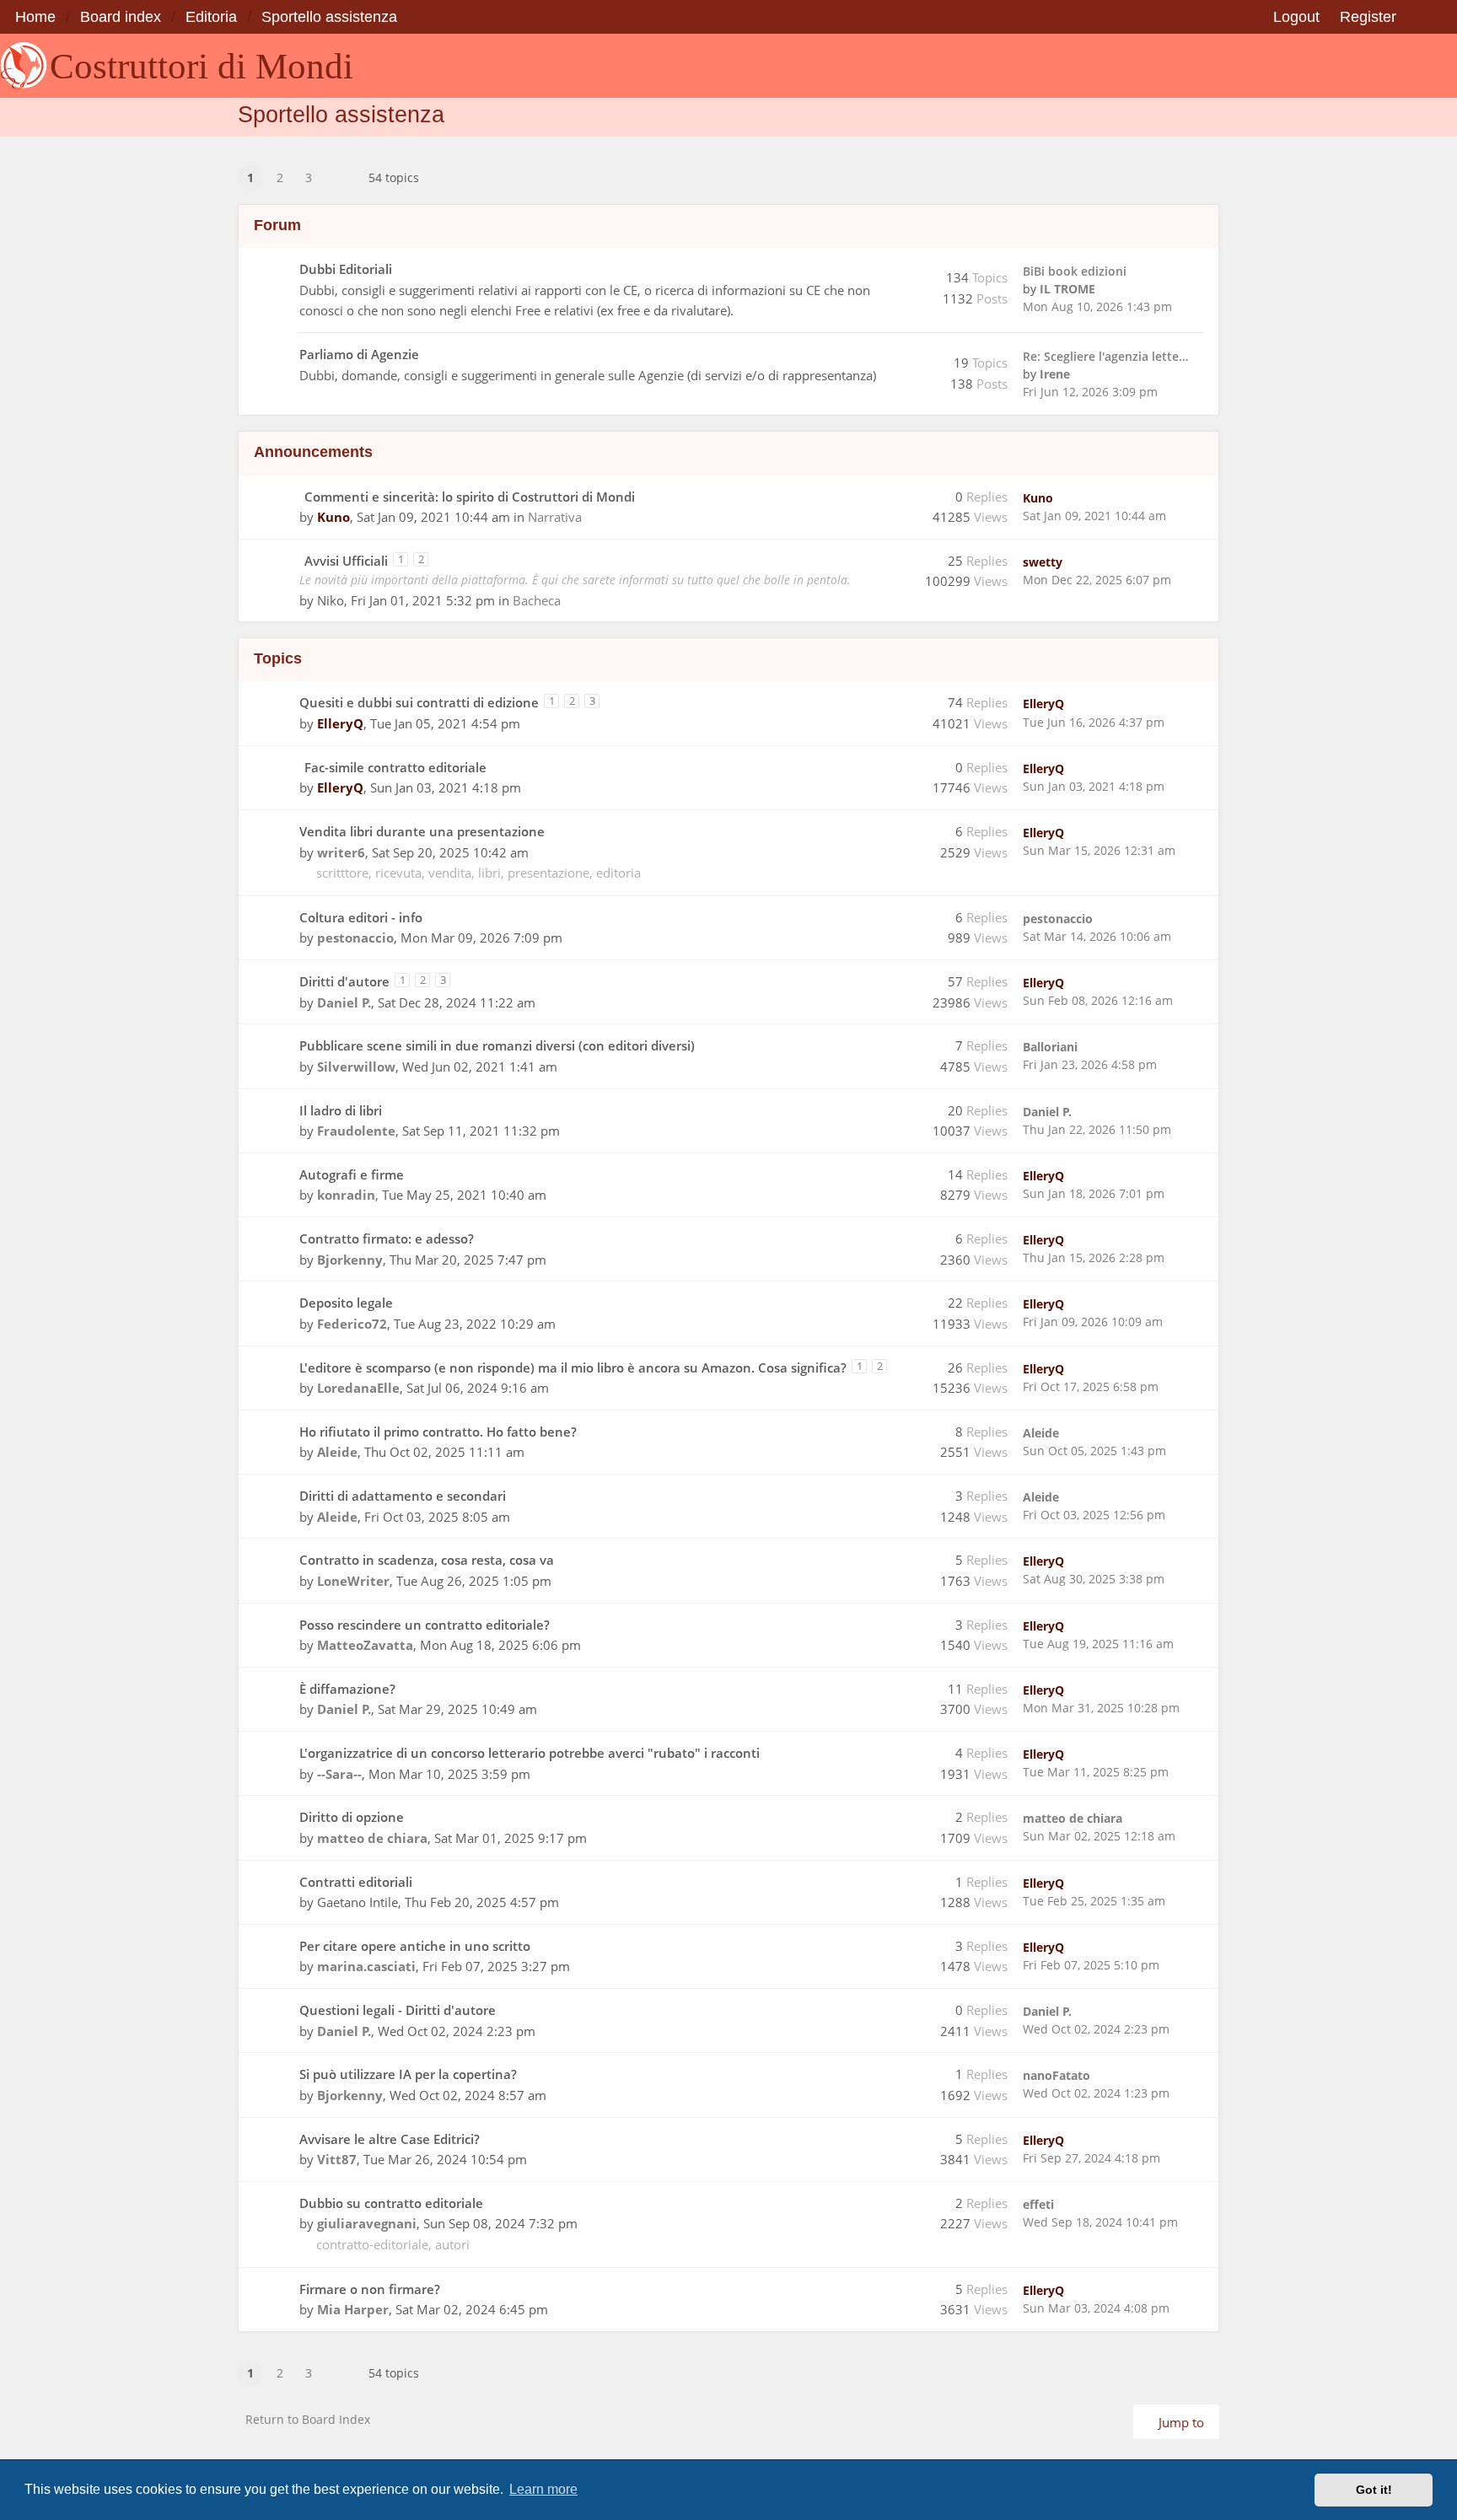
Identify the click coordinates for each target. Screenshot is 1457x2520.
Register (1368, 17)
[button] (341, 167)
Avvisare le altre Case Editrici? (390, 2139)
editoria (618, 873)
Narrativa (555, 517)
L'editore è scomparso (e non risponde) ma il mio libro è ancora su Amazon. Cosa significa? (573, 1367)
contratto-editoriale (372, 2244)
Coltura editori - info (361, 917)
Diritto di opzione (352, 1817)
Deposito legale (346, 1303)
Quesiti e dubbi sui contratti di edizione (419, 702)
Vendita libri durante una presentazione (422, 831)
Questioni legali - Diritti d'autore (398, 2010)
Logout (1296, 17)
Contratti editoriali (356, 1882)
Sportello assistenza (341, 114)
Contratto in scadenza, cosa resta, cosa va (427, 1560)
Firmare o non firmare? (370, 2289)
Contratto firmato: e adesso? (387, 1239)
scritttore (342, 873)
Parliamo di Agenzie (359, 354)
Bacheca (537, 600)
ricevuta (398, 873)
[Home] (24, 66)
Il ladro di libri (341, 1110)
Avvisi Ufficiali (346, 561)
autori (452, 2244)
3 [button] (309, 177)
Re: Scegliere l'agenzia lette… (1105, 356)
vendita (450, 873)
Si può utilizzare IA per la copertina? (408, 2074)
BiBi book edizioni (1075, 271)
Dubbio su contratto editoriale (391, 2203)
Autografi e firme (352, 1174)
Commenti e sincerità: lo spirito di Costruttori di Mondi (470, 497)
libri (489, 873)
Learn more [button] (543, 2489)
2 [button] (280, 177)
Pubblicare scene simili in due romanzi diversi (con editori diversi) (497, 1045)
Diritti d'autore (344, 981)
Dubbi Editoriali (346, 269)
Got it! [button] (1374, 2490)
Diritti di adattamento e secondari (403, 1496)
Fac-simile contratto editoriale (395, 767)
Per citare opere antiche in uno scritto (415, 1946)
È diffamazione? (347, 1689)
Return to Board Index (308, 2419)
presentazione (548, 873)
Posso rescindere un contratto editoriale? (425, 1625)
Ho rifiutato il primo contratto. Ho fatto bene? (438, 1432)
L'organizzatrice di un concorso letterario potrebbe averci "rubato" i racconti (530, 1753)
